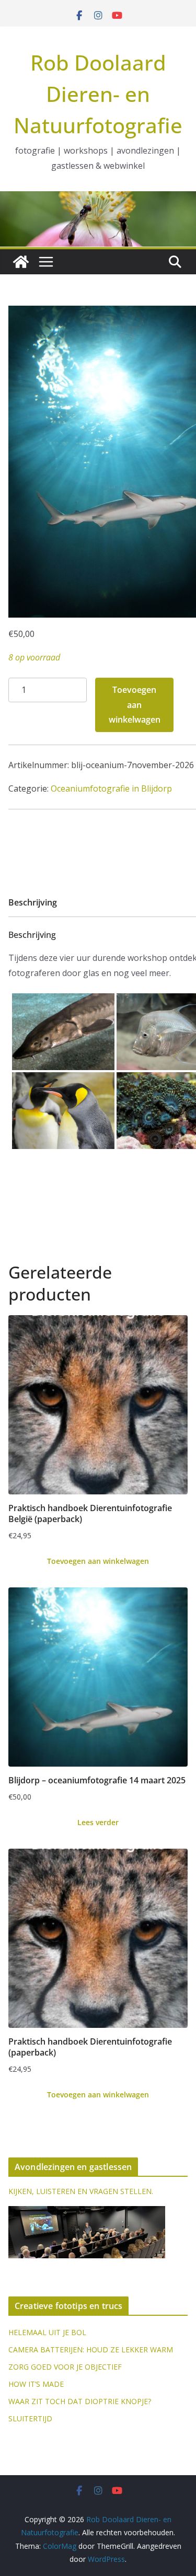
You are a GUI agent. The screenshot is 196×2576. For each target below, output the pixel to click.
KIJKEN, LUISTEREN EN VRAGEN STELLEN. (81, 2191)
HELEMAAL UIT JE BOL (47, 2332)
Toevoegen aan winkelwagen (135, 705)
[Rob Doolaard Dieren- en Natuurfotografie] (21, 262)
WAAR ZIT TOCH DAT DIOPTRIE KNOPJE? (80, 2401)
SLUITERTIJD (30, 2418)
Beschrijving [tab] (33, 902)
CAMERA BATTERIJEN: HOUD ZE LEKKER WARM (91, 2349)
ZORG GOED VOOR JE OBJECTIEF (65, 2367)
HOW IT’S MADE (36, 2384)
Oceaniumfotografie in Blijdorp (111, 788)
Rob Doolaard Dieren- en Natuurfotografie (98, 94)
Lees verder (98, 1822)
